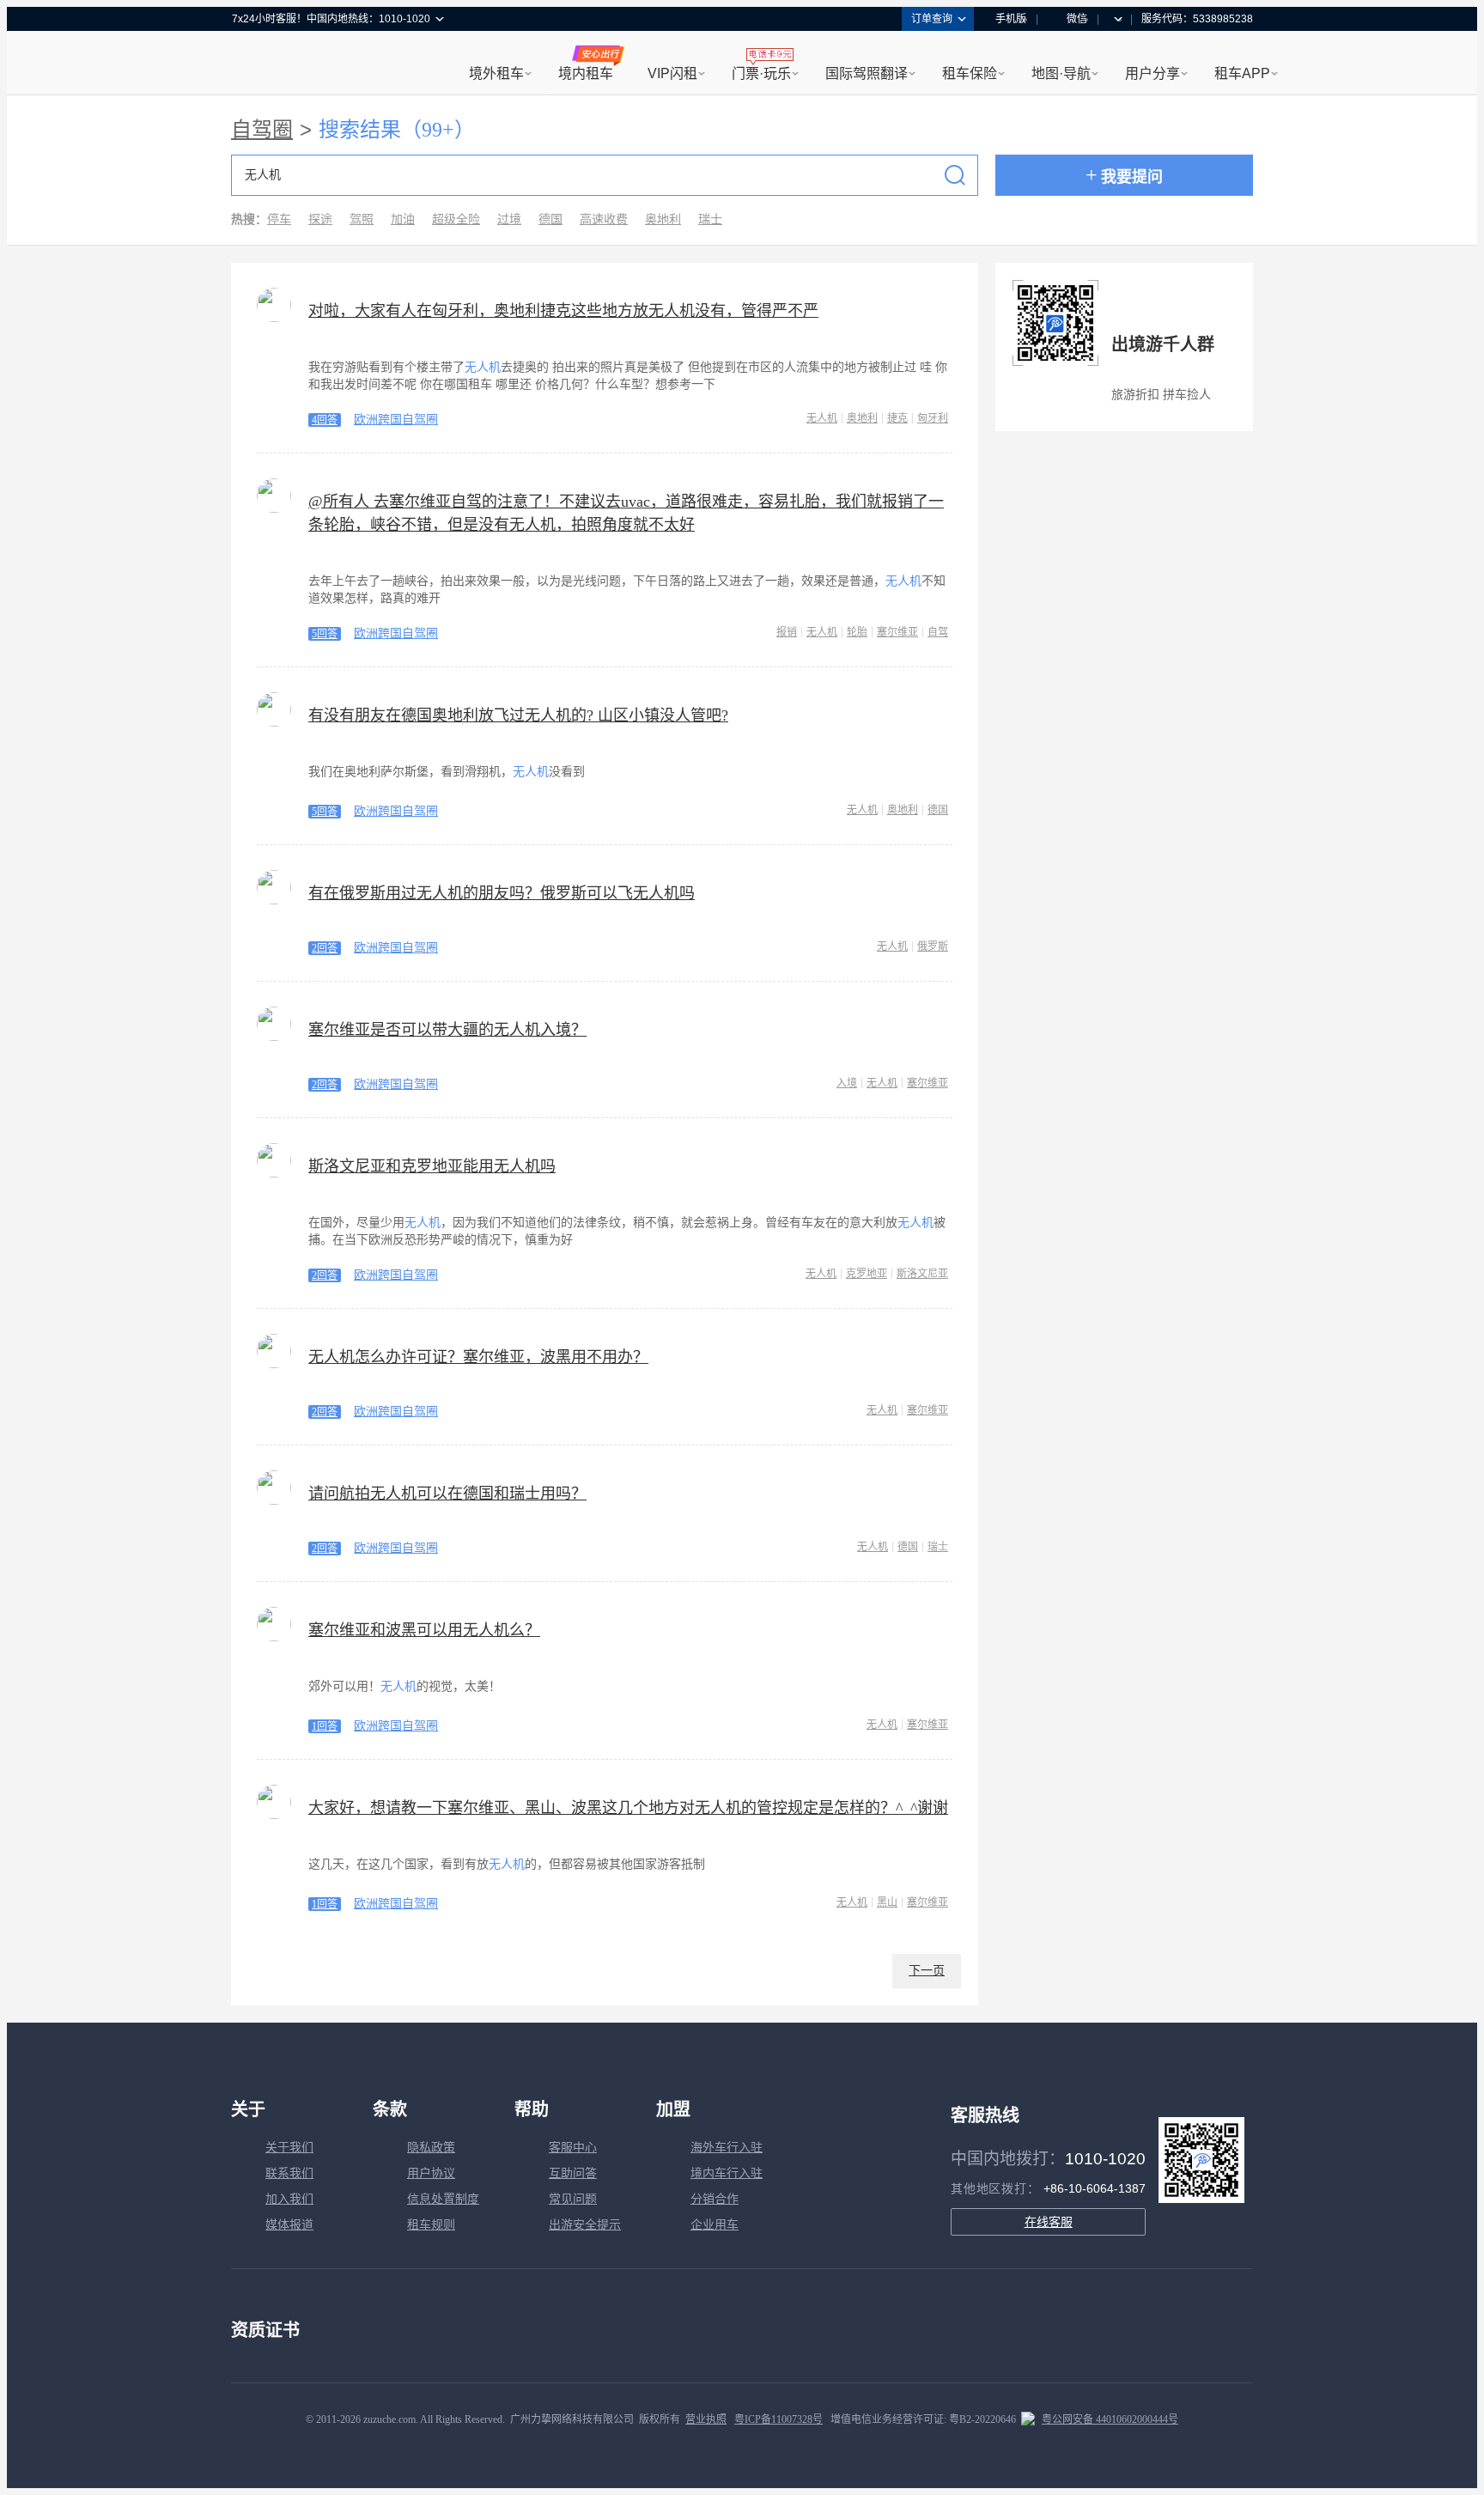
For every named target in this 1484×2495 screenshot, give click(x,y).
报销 (787, 632)
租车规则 (431, 2225)
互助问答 (573, 2173)
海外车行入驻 (727, 2148)
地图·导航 (1061, 73)
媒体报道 (289, 2225)
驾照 (362, 219)
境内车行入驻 (727, 2173)
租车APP (1242, 73)
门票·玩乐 (761, 73)
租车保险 (970, 73)
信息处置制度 (443, 2199)
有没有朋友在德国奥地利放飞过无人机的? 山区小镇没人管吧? (518, 715)
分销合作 (715, 2199)
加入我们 (289, 2199)
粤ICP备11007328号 (778, 2419)
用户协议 (431, 2173)
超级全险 (456, 219)
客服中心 (573, 2148)
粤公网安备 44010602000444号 (1110, 2419)
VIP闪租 (672, 73)
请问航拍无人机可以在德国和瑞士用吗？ (447, 1494)
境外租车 (496, 73)
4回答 (325, 420)
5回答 (325, 634)
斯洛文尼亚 (922, 1274)
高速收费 (604, 219)
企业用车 (715, 2225)
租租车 (253, 64)
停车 (279, 219)
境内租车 (586, 73)
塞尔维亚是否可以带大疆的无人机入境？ (447, 1030)
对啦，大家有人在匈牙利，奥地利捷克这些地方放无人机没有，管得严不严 (563, 311)
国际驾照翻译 (867, 73)
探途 (320, 219)
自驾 (938, 632)
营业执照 (706, 2419)
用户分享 (1153, 73)
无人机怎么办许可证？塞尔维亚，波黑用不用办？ (478, 1357)
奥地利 (663, 219)
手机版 (1011, 19)
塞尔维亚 (897, 632)
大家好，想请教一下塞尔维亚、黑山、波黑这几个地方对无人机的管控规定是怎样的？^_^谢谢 (628, 1808)
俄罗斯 (933, 946)
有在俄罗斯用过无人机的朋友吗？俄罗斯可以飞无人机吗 (502, 893)
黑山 (887, 1902)
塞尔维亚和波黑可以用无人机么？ (424, 1630)
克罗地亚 (867, 1274)
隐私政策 (431, 2148)
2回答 (325, 948)
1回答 (325, 1726)
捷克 (897, 418)
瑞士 (710, 219)
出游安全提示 (585, 2225)
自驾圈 (262, 130)
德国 (550, 219)
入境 (847, 1083)
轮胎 (857, 632)
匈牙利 (933, 418)
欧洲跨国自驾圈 (396, 420)
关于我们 (289, 2148)
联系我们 (289, 2173)
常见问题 (573, 2199)
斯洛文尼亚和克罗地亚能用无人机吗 (432, 1166)
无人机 (822, 418)
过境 (509, 219)
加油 (403, 219)
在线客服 (1049, 2222)
